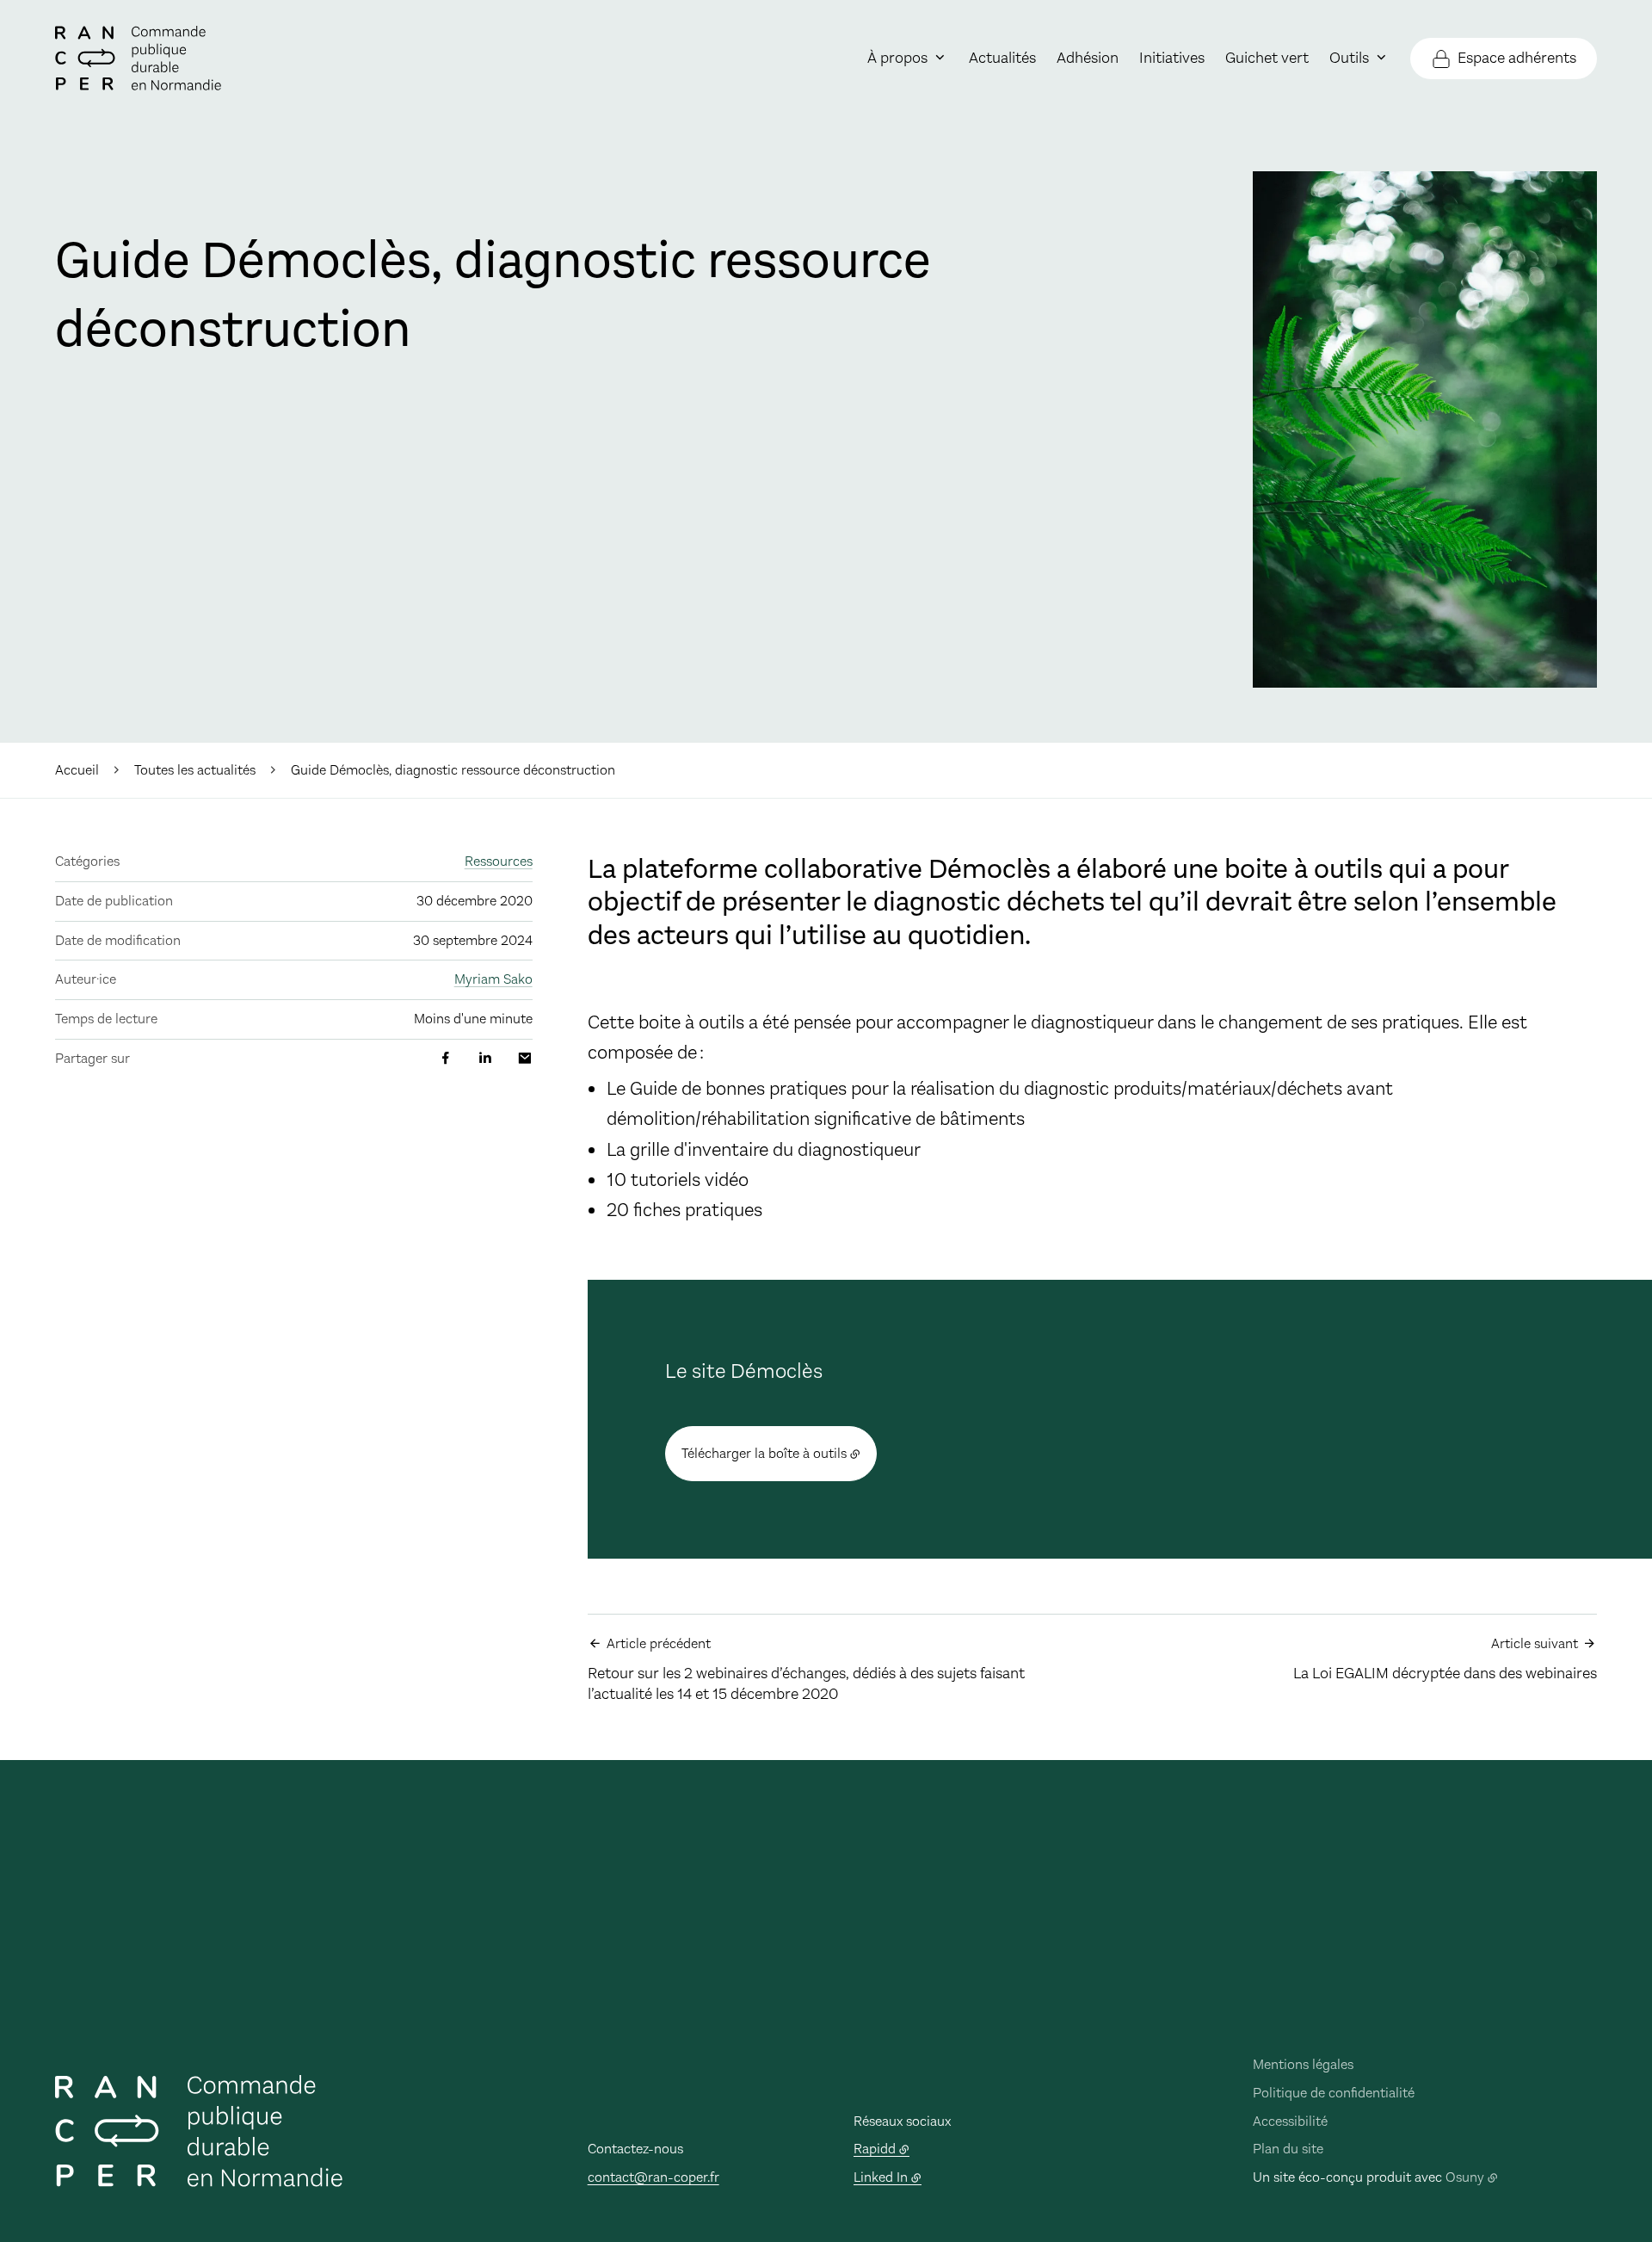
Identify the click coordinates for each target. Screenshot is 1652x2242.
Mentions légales (1303, 2064)
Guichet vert (1267, 58)
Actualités (1002, 58)
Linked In (881, 2177)
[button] (1425, 429)
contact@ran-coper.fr (653, 2177)
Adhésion (1088, 58)
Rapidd (875, 2149)
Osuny (1465, 2177)
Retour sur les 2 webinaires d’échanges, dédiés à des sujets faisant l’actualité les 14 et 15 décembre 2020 (806, 1669)
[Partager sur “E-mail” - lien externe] (525, 1058)
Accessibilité (1290, 2121)
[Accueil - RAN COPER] (138, 58)
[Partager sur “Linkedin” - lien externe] (485, 1058)
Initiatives (1172, 58)
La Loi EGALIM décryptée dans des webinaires (1445, 1659)
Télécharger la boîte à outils (764, 1453)
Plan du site (1288, 2149)
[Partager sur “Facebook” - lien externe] (446, 1058)
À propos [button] (897, 58)
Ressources (499, 861)
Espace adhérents (1517, 58)
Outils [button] (1349, 58)
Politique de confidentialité (1334, 2093)
